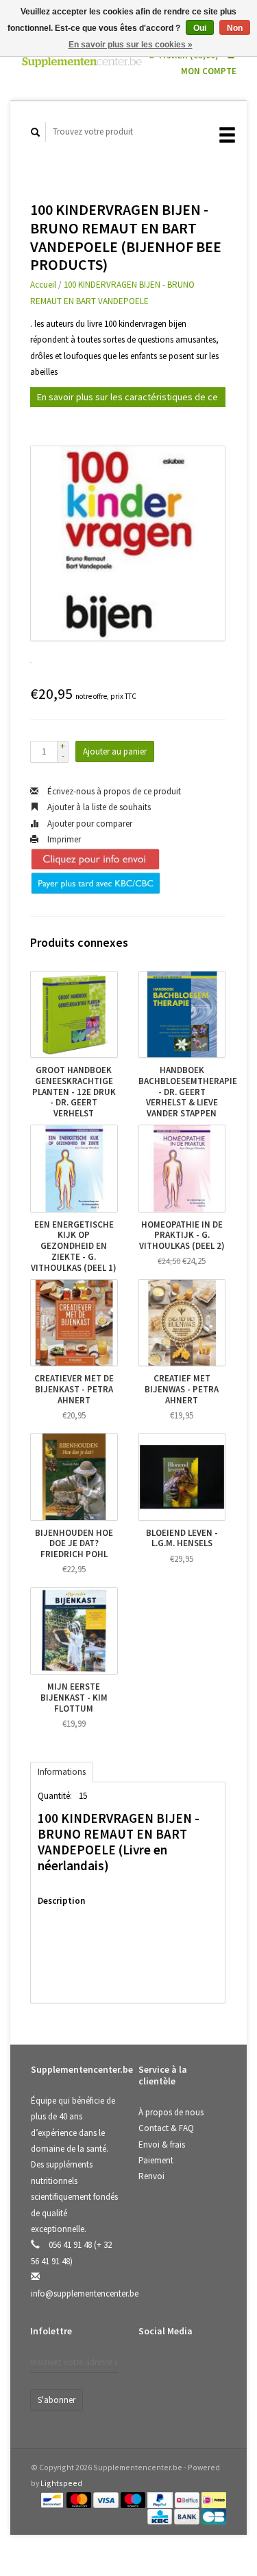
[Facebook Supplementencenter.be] (151, 2367)
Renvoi (151, 2176)
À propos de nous (171, 2112)
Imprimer (63, 839)
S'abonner (57, 2400)
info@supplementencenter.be (85, 2293)
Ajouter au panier (115, 751)
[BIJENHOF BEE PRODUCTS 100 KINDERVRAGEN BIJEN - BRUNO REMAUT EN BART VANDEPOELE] (128, 543)
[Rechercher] (36, 132)
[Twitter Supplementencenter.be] (180, 2367)
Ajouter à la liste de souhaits (98, 807)
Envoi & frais (162, 2144)
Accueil (43, 285)
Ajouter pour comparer (89, 824)
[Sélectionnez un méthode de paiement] (53, 2499)
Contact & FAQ (166, 2128)
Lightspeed (61, 2483)
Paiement (156, 2160)
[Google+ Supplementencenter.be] (208, 2367)
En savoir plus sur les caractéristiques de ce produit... (127, 399)
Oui (200, 28)
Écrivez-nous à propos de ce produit (113, 791)
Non (235, 28)
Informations (62, 1772)
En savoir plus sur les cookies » (131, 45)
